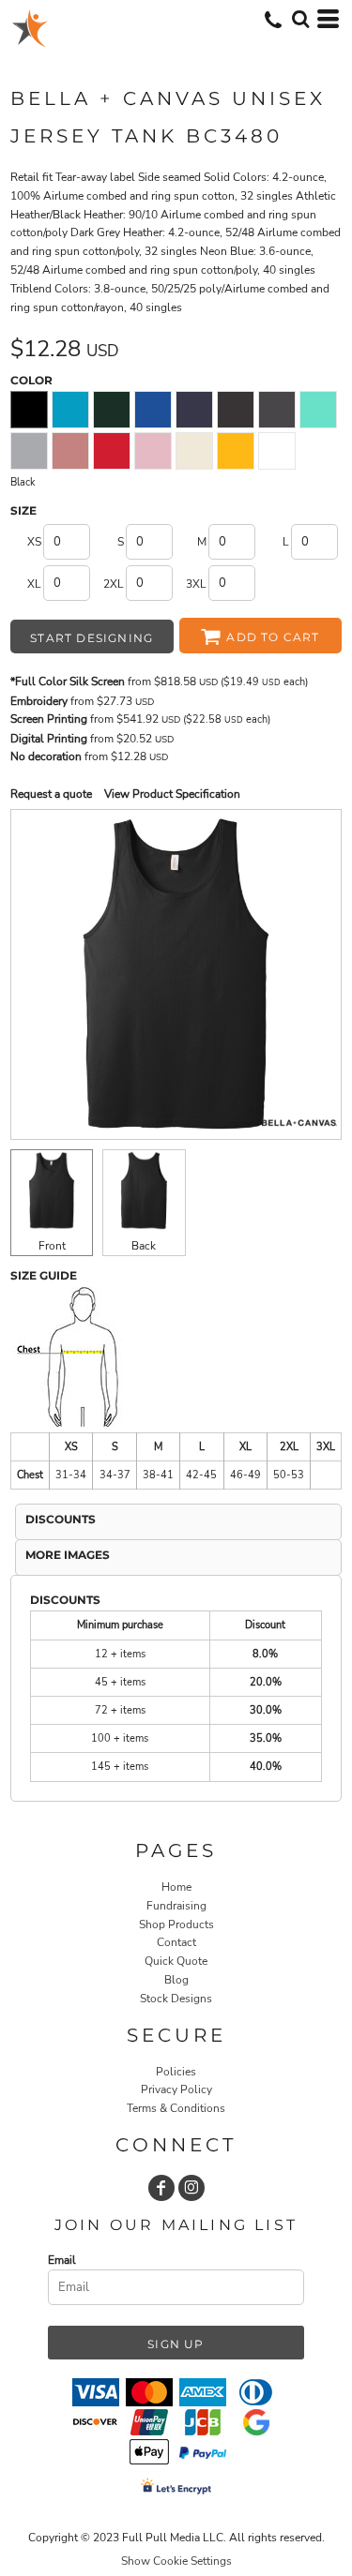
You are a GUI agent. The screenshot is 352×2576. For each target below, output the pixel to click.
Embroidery (39, 701)
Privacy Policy (176, 2089)
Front (52, 1246)
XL (34, 584)
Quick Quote (176, 1961)
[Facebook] (161, 2188)
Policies (176, 2072)
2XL (114, 584)
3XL (196, 584)
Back (144, 1246)
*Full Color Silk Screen (68, 681)
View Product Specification (172, 794)
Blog (176, 1980)
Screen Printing (49, 719)
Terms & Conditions (176, 2108)
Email (62, 2260)
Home (176, 1887)
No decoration (46, 756)
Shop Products (176, 1925)
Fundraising (176, 1906)
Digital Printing (49, 739)
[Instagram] (191, 2188)
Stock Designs (176, 1999)
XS (34, 542)
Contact (176, 1942)
